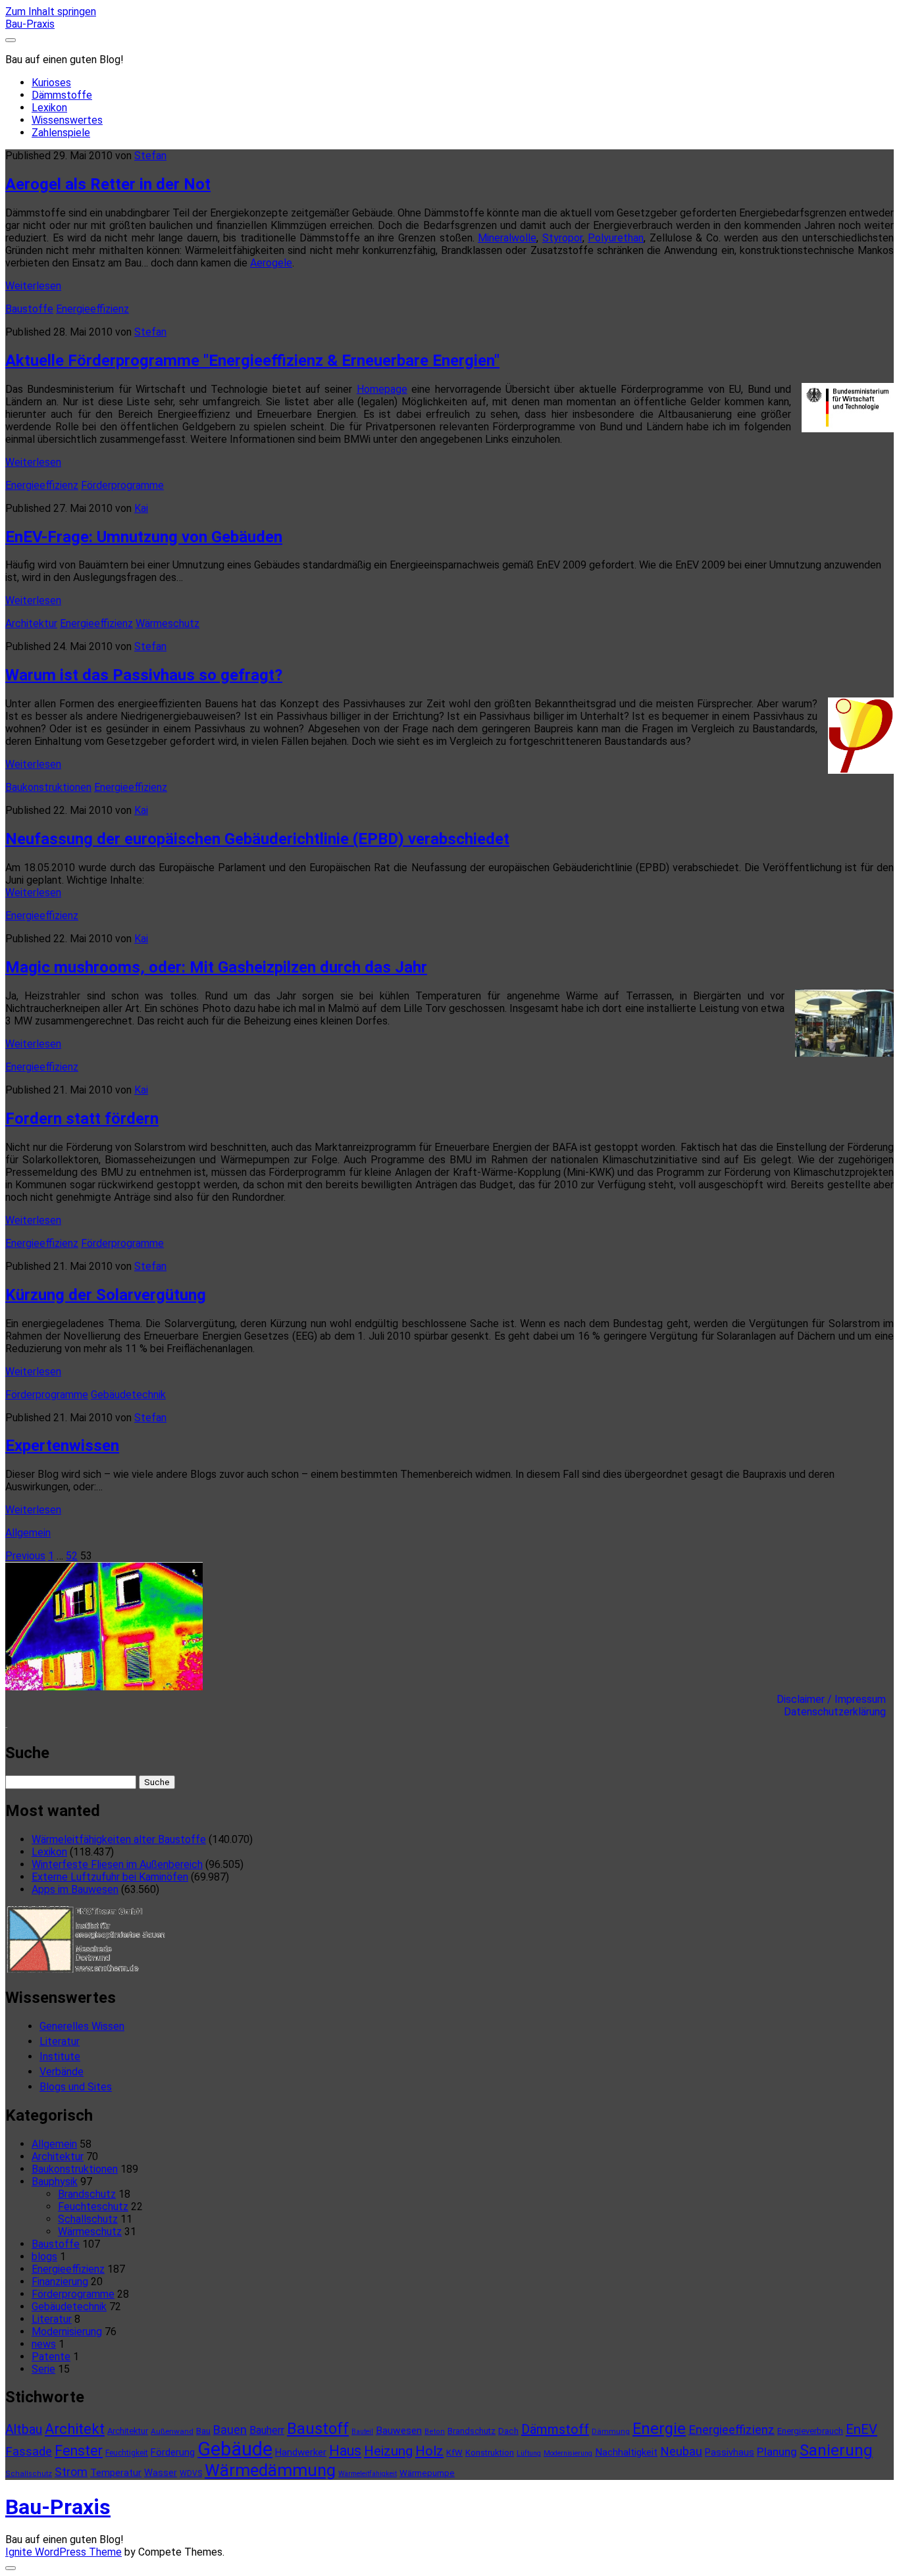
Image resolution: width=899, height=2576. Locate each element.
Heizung (388, 2451)
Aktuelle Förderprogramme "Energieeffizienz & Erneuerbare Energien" (252, 361)
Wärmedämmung (270, 2470)
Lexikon (49, 108)
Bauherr (267, 2430)
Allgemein (28, 1533)
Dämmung (611, 2431)
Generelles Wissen (82, 2026)
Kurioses (51, 83)
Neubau (681, 2452)
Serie (43, 2369)
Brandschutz (87, 2194)
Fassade (29, 2452)
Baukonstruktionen (48, 787)
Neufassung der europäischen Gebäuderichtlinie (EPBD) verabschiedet (257, 839)
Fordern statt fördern (82, 1119)
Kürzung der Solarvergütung (106, 1295)
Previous (25, 1556)
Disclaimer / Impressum (835, 1699)
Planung (777, 2452)
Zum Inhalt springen (51, 12)
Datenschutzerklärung (839, 1712)
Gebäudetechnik (128, 1395)
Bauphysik (55, 2182)
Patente (51, 2357)
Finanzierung (60, 2282)
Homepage (382, 389)
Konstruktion (490, 2453)
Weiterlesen (33, 286)
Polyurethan (616, 238)
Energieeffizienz (92, 309)
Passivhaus (730, 2452)
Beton (435, 2432)
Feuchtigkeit (127, 2453)
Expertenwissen (62, 1446)
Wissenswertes (67, 120)
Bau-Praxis (30, 24)
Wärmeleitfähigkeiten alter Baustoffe (119, 1839)
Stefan (150, 156)
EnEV (861, 2429)
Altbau (24, 2430)
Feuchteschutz (93, 2207)
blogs (44, 2257)
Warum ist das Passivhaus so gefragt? (144, 675)
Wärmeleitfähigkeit (368, 2474)
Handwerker (301, 2452)
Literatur (60, 2041)
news (44, 2344)
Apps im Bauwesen (75, 1889)
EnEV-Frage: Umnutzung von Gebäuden (144, 537)
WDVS (191, 2473)
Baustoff (318, 2429)
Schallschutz (88, 2219)
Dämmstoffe (62, 95)
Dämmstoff (555, 2429)
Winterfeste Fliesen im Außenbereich (117, 1864)
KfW (454, 2453)
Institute (60, 2057)
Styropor (562, 238)
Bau (203, 2431)
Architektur (31, 623)
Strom (71, 2472)
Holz (429, 2451)
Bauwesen (399, 2431)
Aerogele (271, 263)
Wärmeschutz (167, 623)
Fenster (79, 2451)
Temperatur (116, 2473)
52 (72, 1556)
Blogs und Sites (76, 2087)
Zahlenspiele (61, 133)
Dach (508, 2431)
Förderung (173, 2452)
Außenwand (172, 2431)
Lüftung (529, 2453)
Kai (141, 508)
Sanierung (836, 2450)
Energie (659, 2429)
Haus (345, 2451)
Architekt (75, 2429)
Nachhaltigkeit (626, 2452)
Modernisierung (67, 2332)
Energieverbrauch (810, 2431)
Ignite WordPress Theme (64, 2552)
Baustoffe (29, 309)
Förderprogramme (122, 485)
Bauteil (362, 2432)
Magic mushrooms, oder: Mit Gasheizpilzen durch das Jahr (216, 967)
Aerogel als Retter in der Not (108, 184)
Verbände (62, 2072)
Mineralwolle (507, 238)
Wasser (161, 2473)
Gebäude (235, 2449)
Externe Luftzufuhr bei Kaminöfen (110, 1877)
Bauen (230, 2430)
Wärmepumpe (427, 2473)
